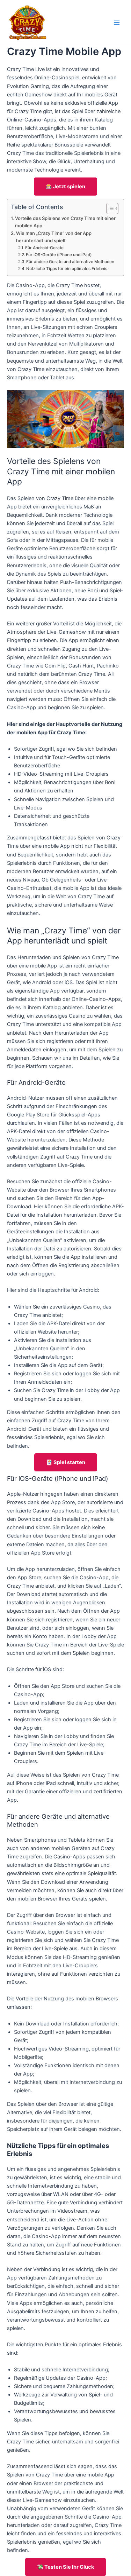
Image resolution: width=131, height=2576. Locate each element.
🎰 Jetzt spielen (65, 187)
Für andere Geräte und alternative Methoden (70, 262)
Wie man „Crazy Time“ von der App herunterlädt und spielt (54, 237)
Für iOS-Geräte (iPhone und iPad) (59, 255)
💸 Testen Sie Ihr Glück (65, 2567)
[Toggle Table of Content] (109, 208)
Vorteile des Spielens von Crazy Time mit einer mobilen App (65, 222)
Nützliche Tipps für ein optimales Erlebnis (67, 269)
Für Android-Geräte (44, 248)
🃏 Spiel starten (66, 1462)
